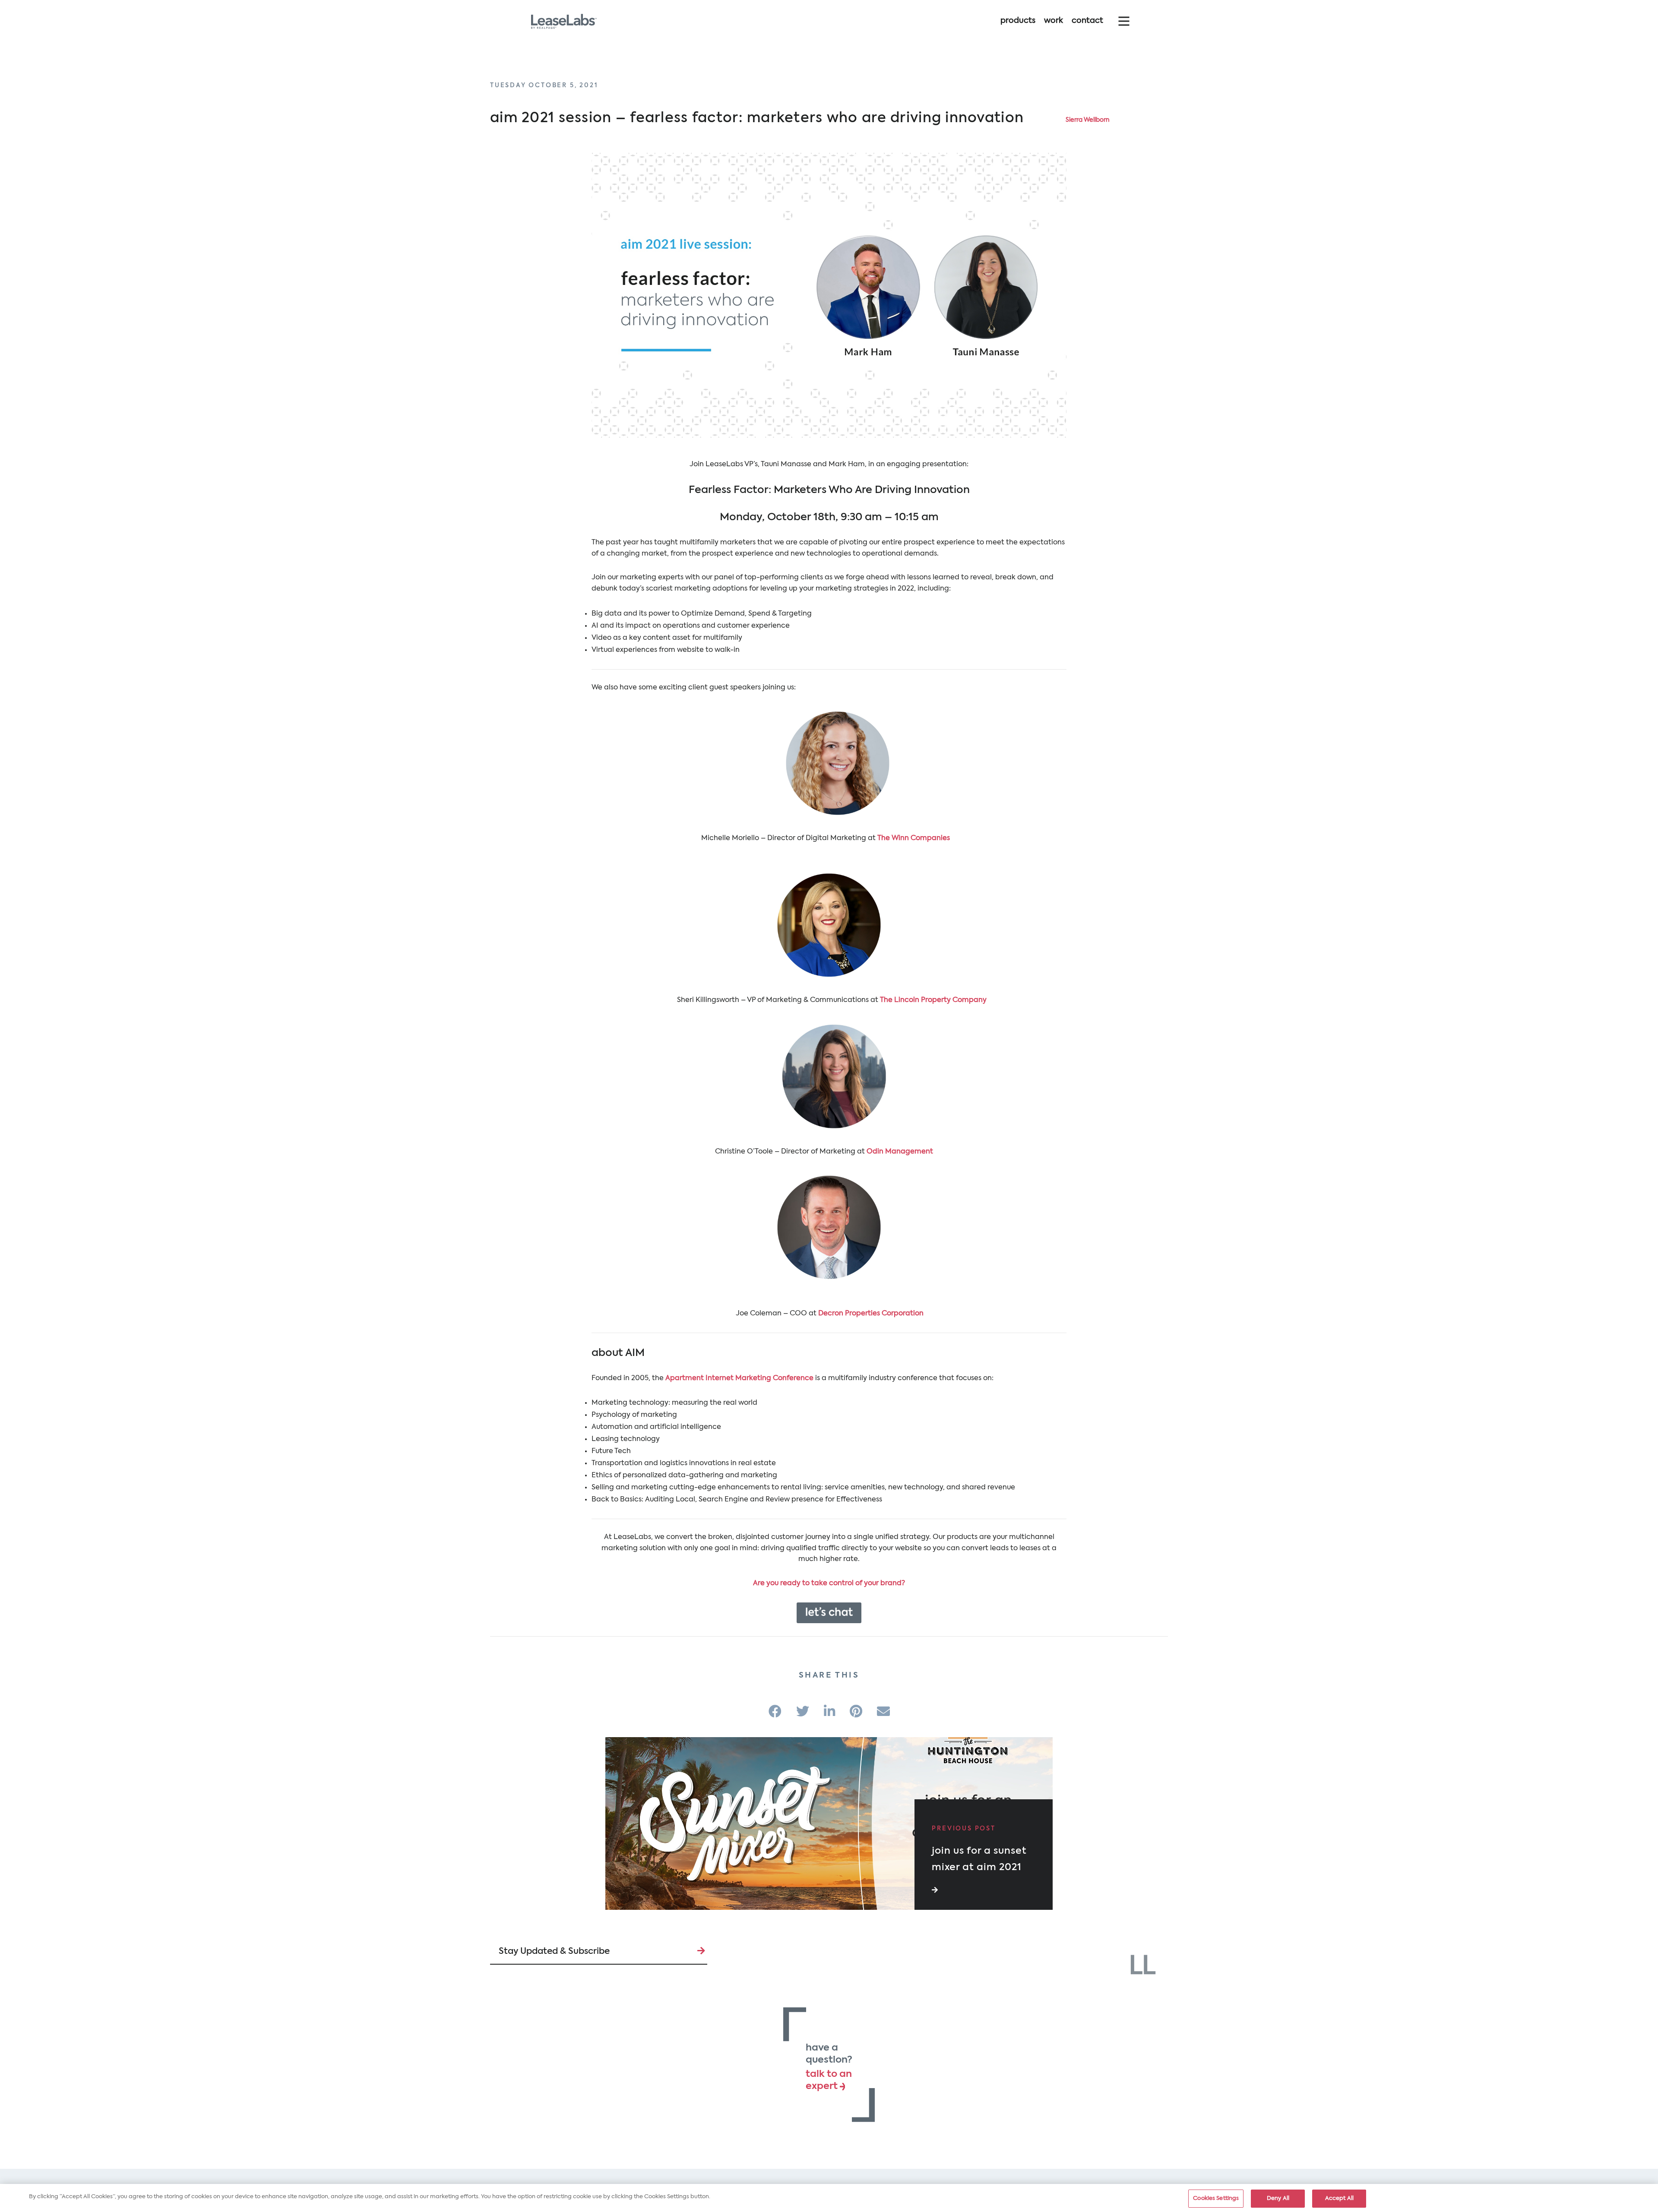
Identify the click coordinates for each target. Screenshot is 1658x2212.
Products (1018, 21)
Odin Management (901, 1152)
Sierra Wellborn (1088, 120)
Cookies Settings (1216, 2198)
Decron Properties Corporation (871, 1314)
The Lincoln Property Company (933, 1000)
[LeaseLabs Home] (1143, 1964)
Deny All (1278, 2198)
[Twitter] (803, 1713)
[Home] (564, 21)
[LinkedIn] (829, 1713)
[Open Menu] (1124, 21)
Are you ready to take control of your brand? (829, 1583)
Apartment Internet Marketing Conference (739, 1378)
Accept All (1339, 2198)
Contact (1087, 21)
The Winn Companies (914, 838)
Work (1054, 21)
